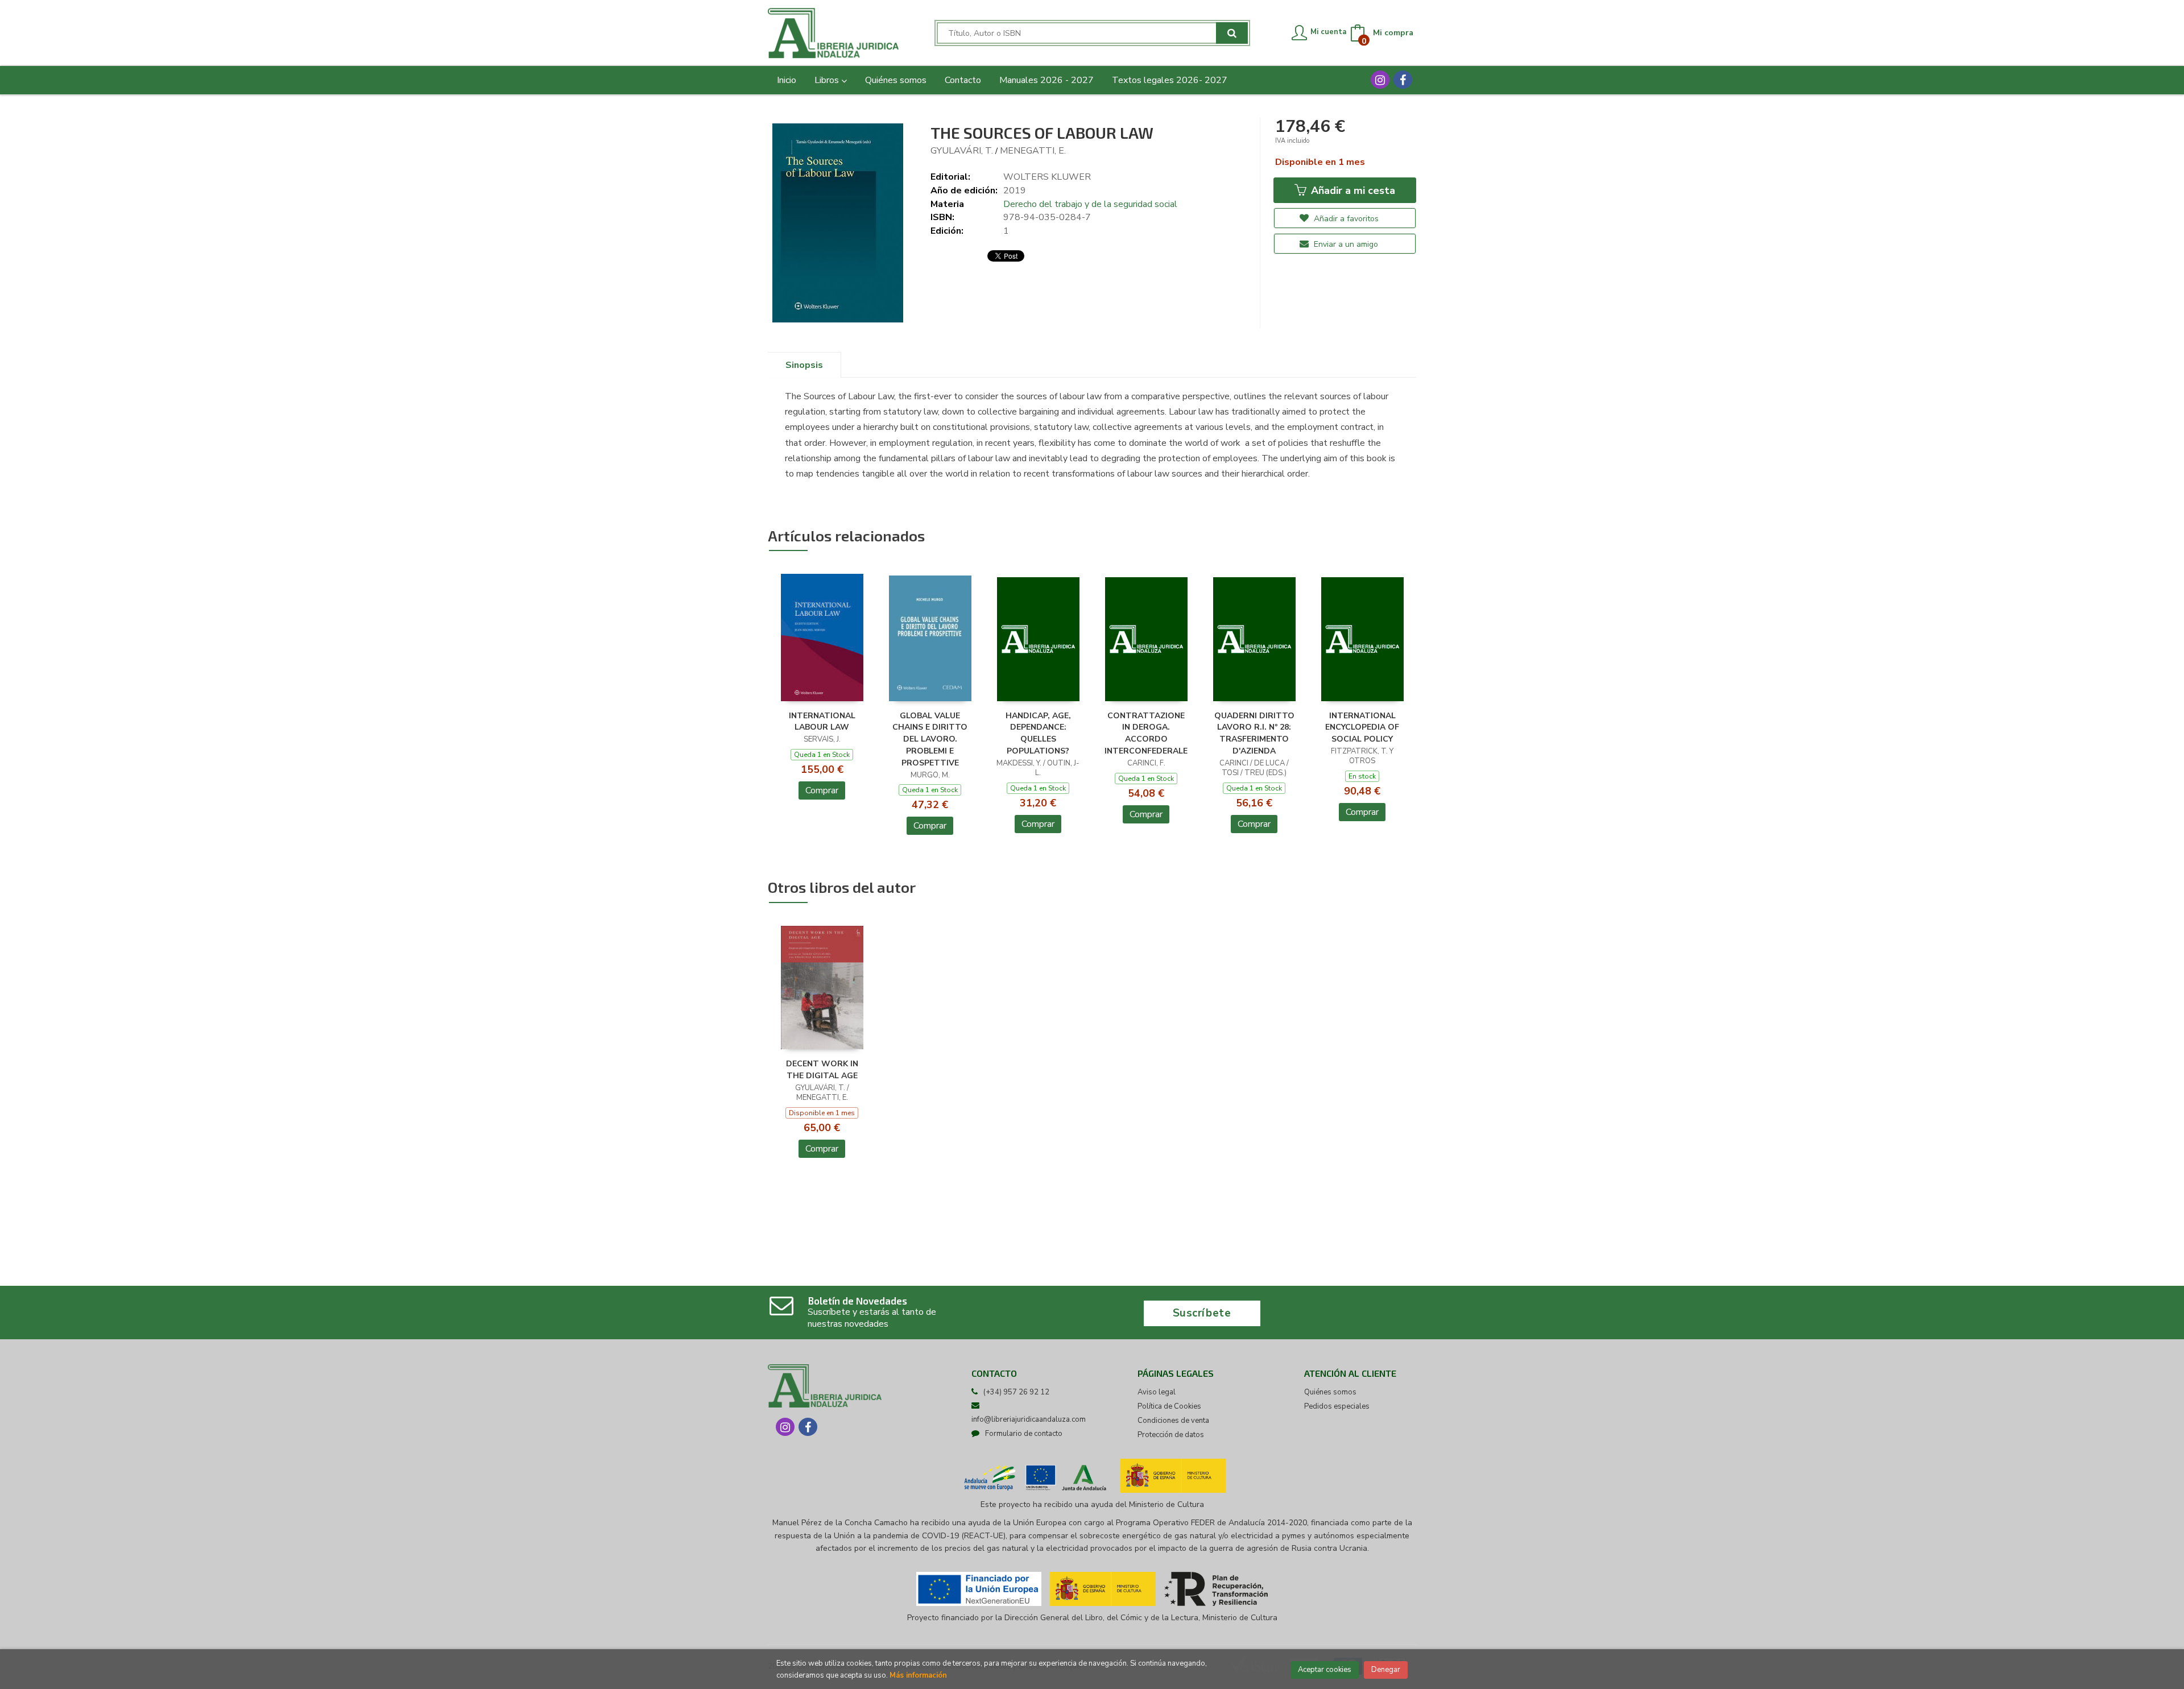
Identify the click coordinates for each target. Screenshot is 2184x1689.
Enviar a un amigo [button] (1345, 244)
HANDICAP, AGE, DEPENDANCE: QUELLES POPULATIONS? (1038, 733)
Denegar (1386, 1670)
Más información (918, 1675)
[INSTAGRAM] (1380, 80)
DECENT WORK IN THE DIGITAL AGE (822, 1070)
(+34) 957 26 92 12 (1016, 1392)
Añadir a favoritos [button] (1345, 219)
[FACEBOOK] (1403, 80)
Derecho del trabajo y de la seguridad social (1090, 204)
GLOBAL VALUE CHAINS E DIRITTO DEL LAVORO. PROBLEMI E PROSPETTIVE (930, 739)
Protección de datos (1171, 1435)
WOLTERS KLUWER (1047, 177)
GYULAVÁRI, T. (962, 151)
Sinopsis (804, 365)
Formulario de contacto (1024, 1434)
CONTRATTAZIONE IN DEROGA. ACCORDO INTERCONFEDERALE (1146, 733)
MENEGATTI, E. (1033, 151)
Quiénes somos (1330, 1392)
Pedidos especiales (1337, 1406)
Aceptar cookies (1325, 1670)
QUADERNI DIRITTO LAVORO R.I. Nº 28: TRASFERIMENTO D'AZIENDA (1254, 733)
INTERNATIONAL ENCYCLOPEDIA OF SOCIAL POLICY (1362, 728)
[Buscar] (1232, 33)
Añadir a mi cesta (1352, 191)
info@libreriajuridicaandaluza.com (1029, 1419)
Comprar (822, 790)
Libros (828, 80)
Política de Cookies (1169, 1406)
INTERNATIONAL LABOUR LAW (822, 722)
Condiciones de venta (1173, 1421)
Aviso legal (1157, 1392)
